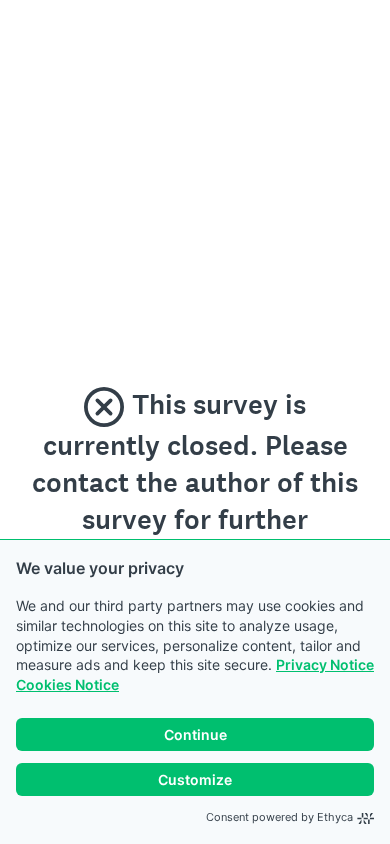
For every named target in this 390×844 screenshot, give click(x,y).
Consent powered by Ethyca (279, 817)
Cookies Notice (67, 684)
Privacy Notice (325, 664)
